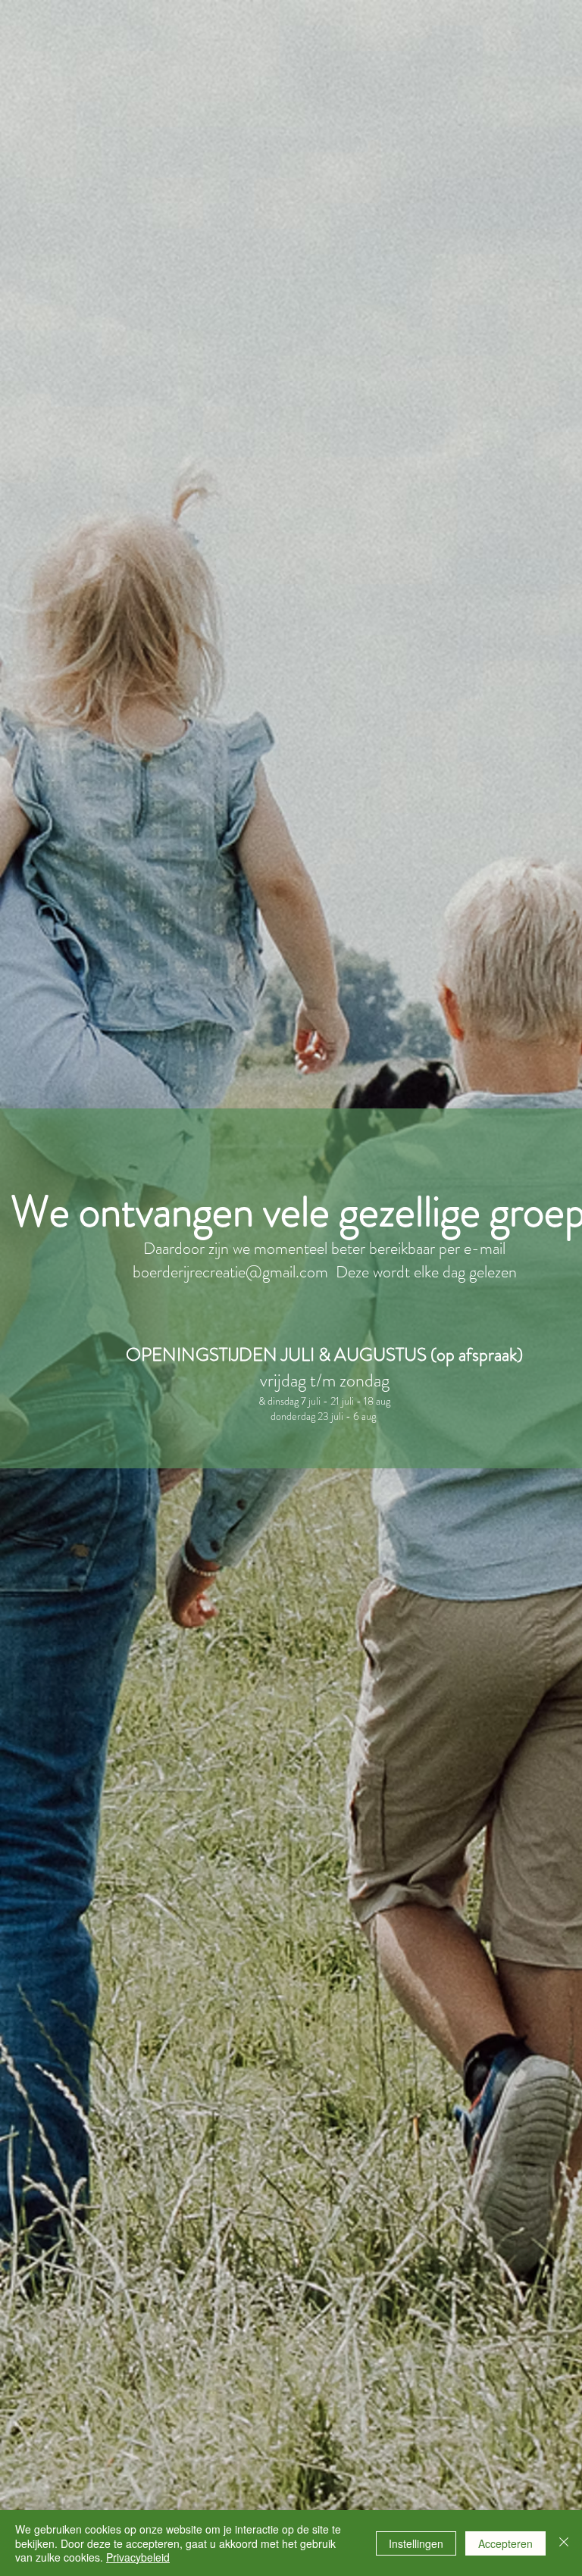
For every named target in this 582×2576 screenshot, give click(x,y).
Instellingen (416, 2543)
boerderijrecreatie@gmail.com (230, 1272)
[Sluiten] (564, 2543)
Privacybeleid (138, 2557)
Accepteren (505, 2543)
